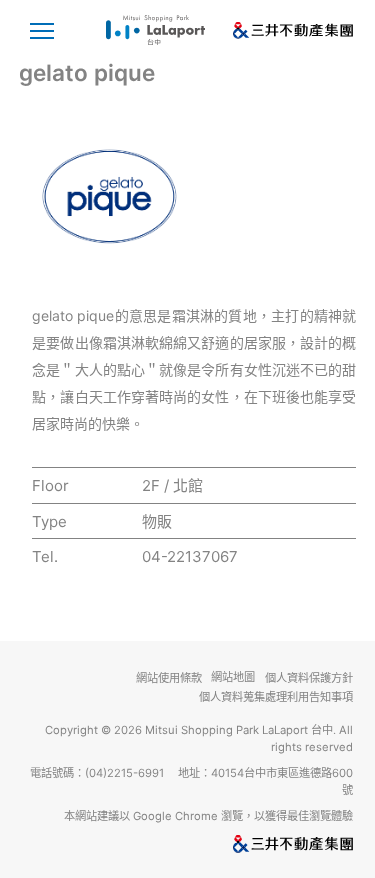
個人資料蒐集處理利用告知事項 (276, 697)
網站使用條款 (169, 678)
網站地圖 (233, 677)
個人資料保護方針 (309, 678)
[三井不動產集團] (188, 844)
